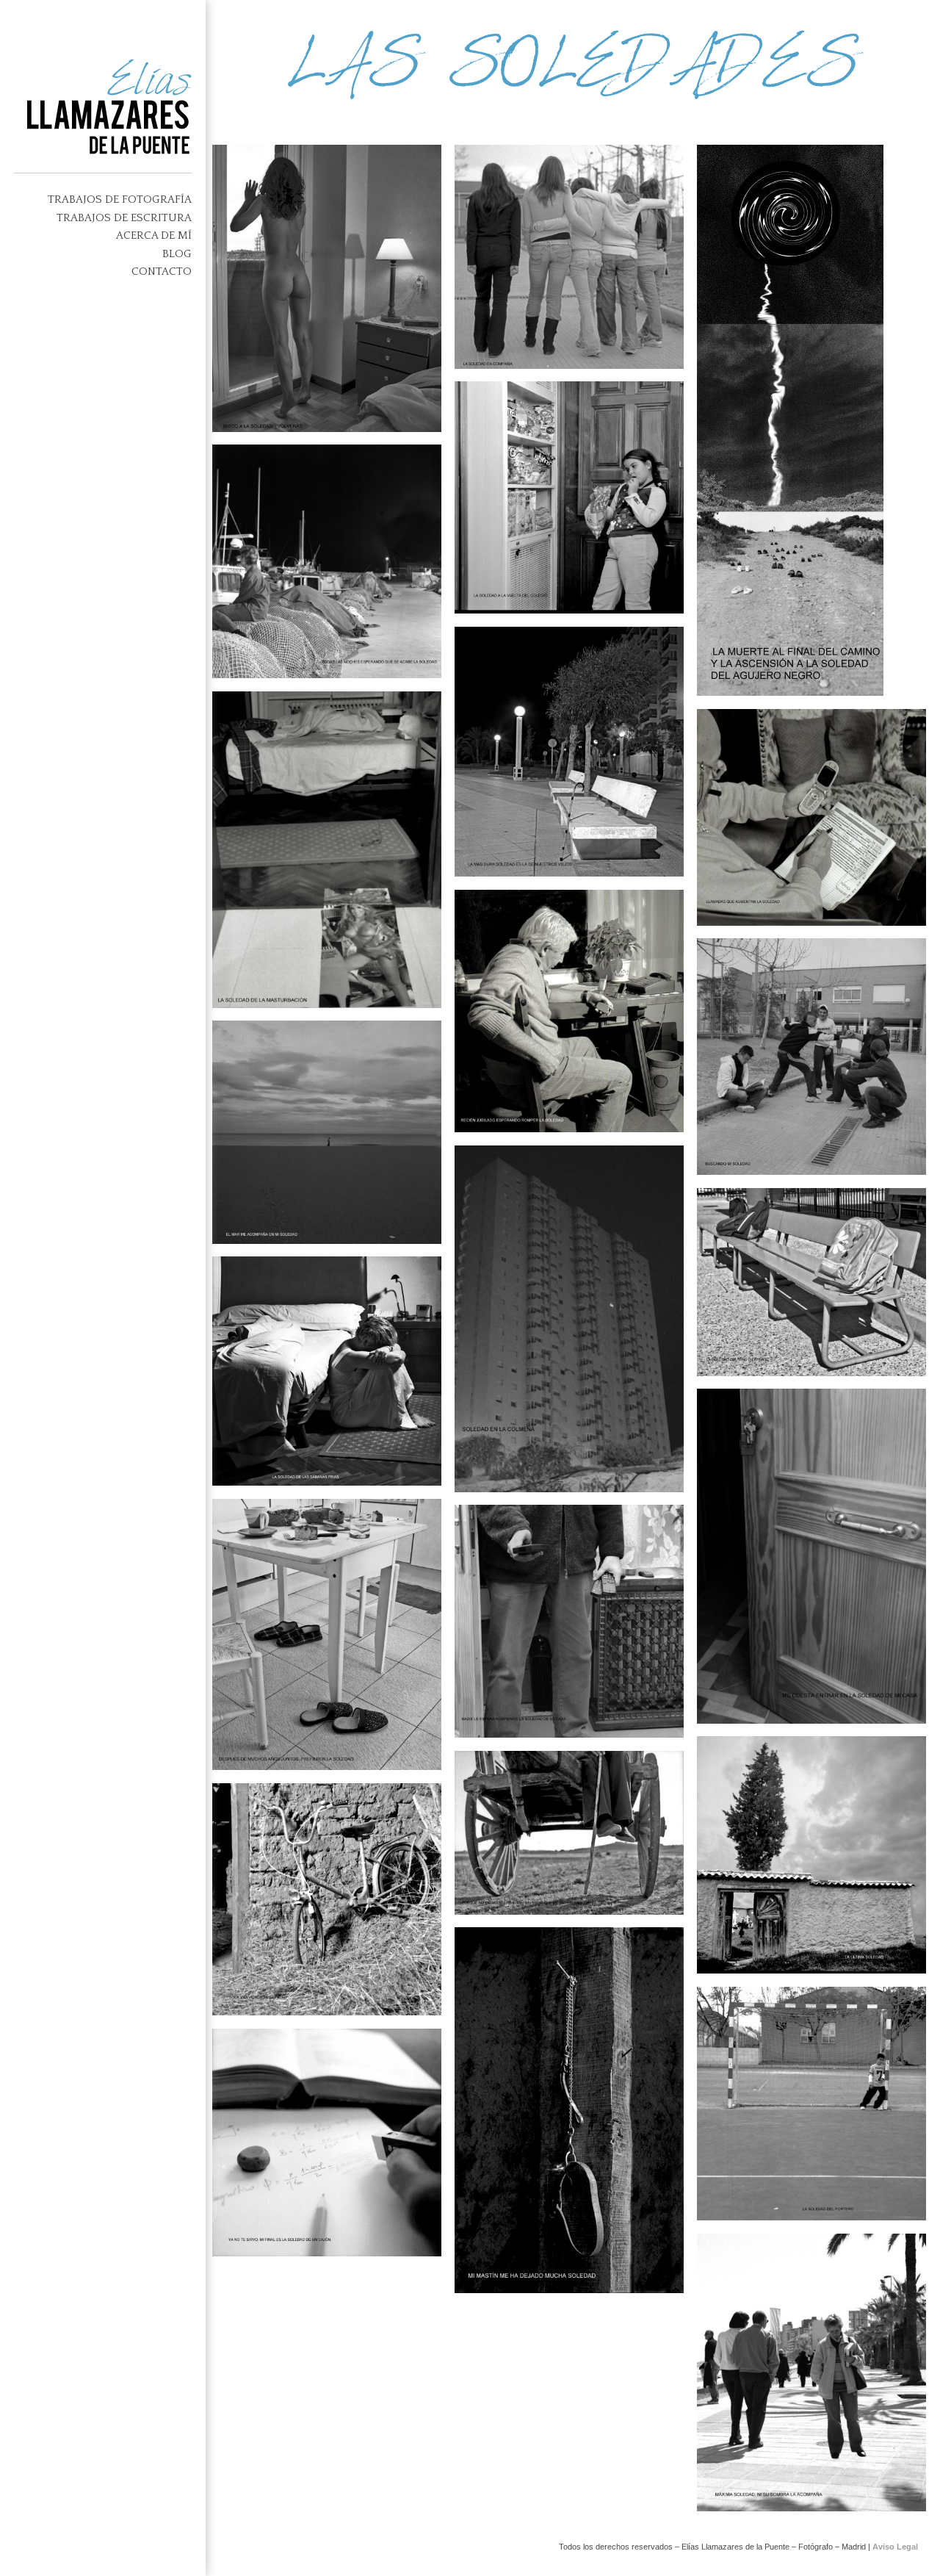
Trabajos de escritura (124, 218)
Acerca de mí (154, 235)
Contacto (162, 271)
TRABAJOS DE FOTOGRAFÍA (120, 199)
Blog (177, 254)
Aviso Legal (895, 2547)
